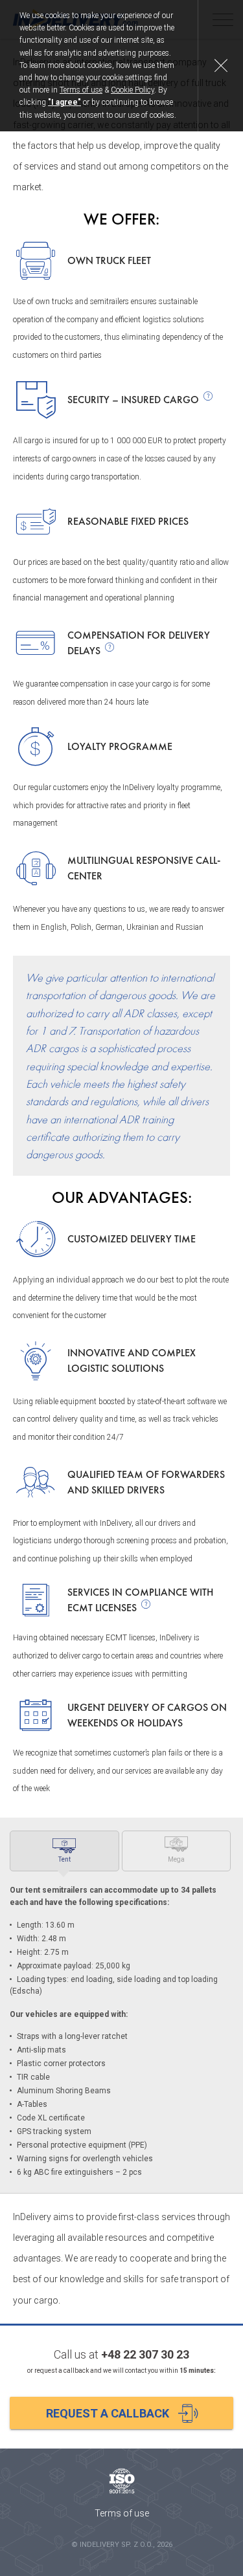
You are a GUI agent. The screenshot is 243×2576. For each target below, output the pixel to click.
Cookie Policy (133, 90)
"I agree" (64, 102)
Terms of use (81, 90)
